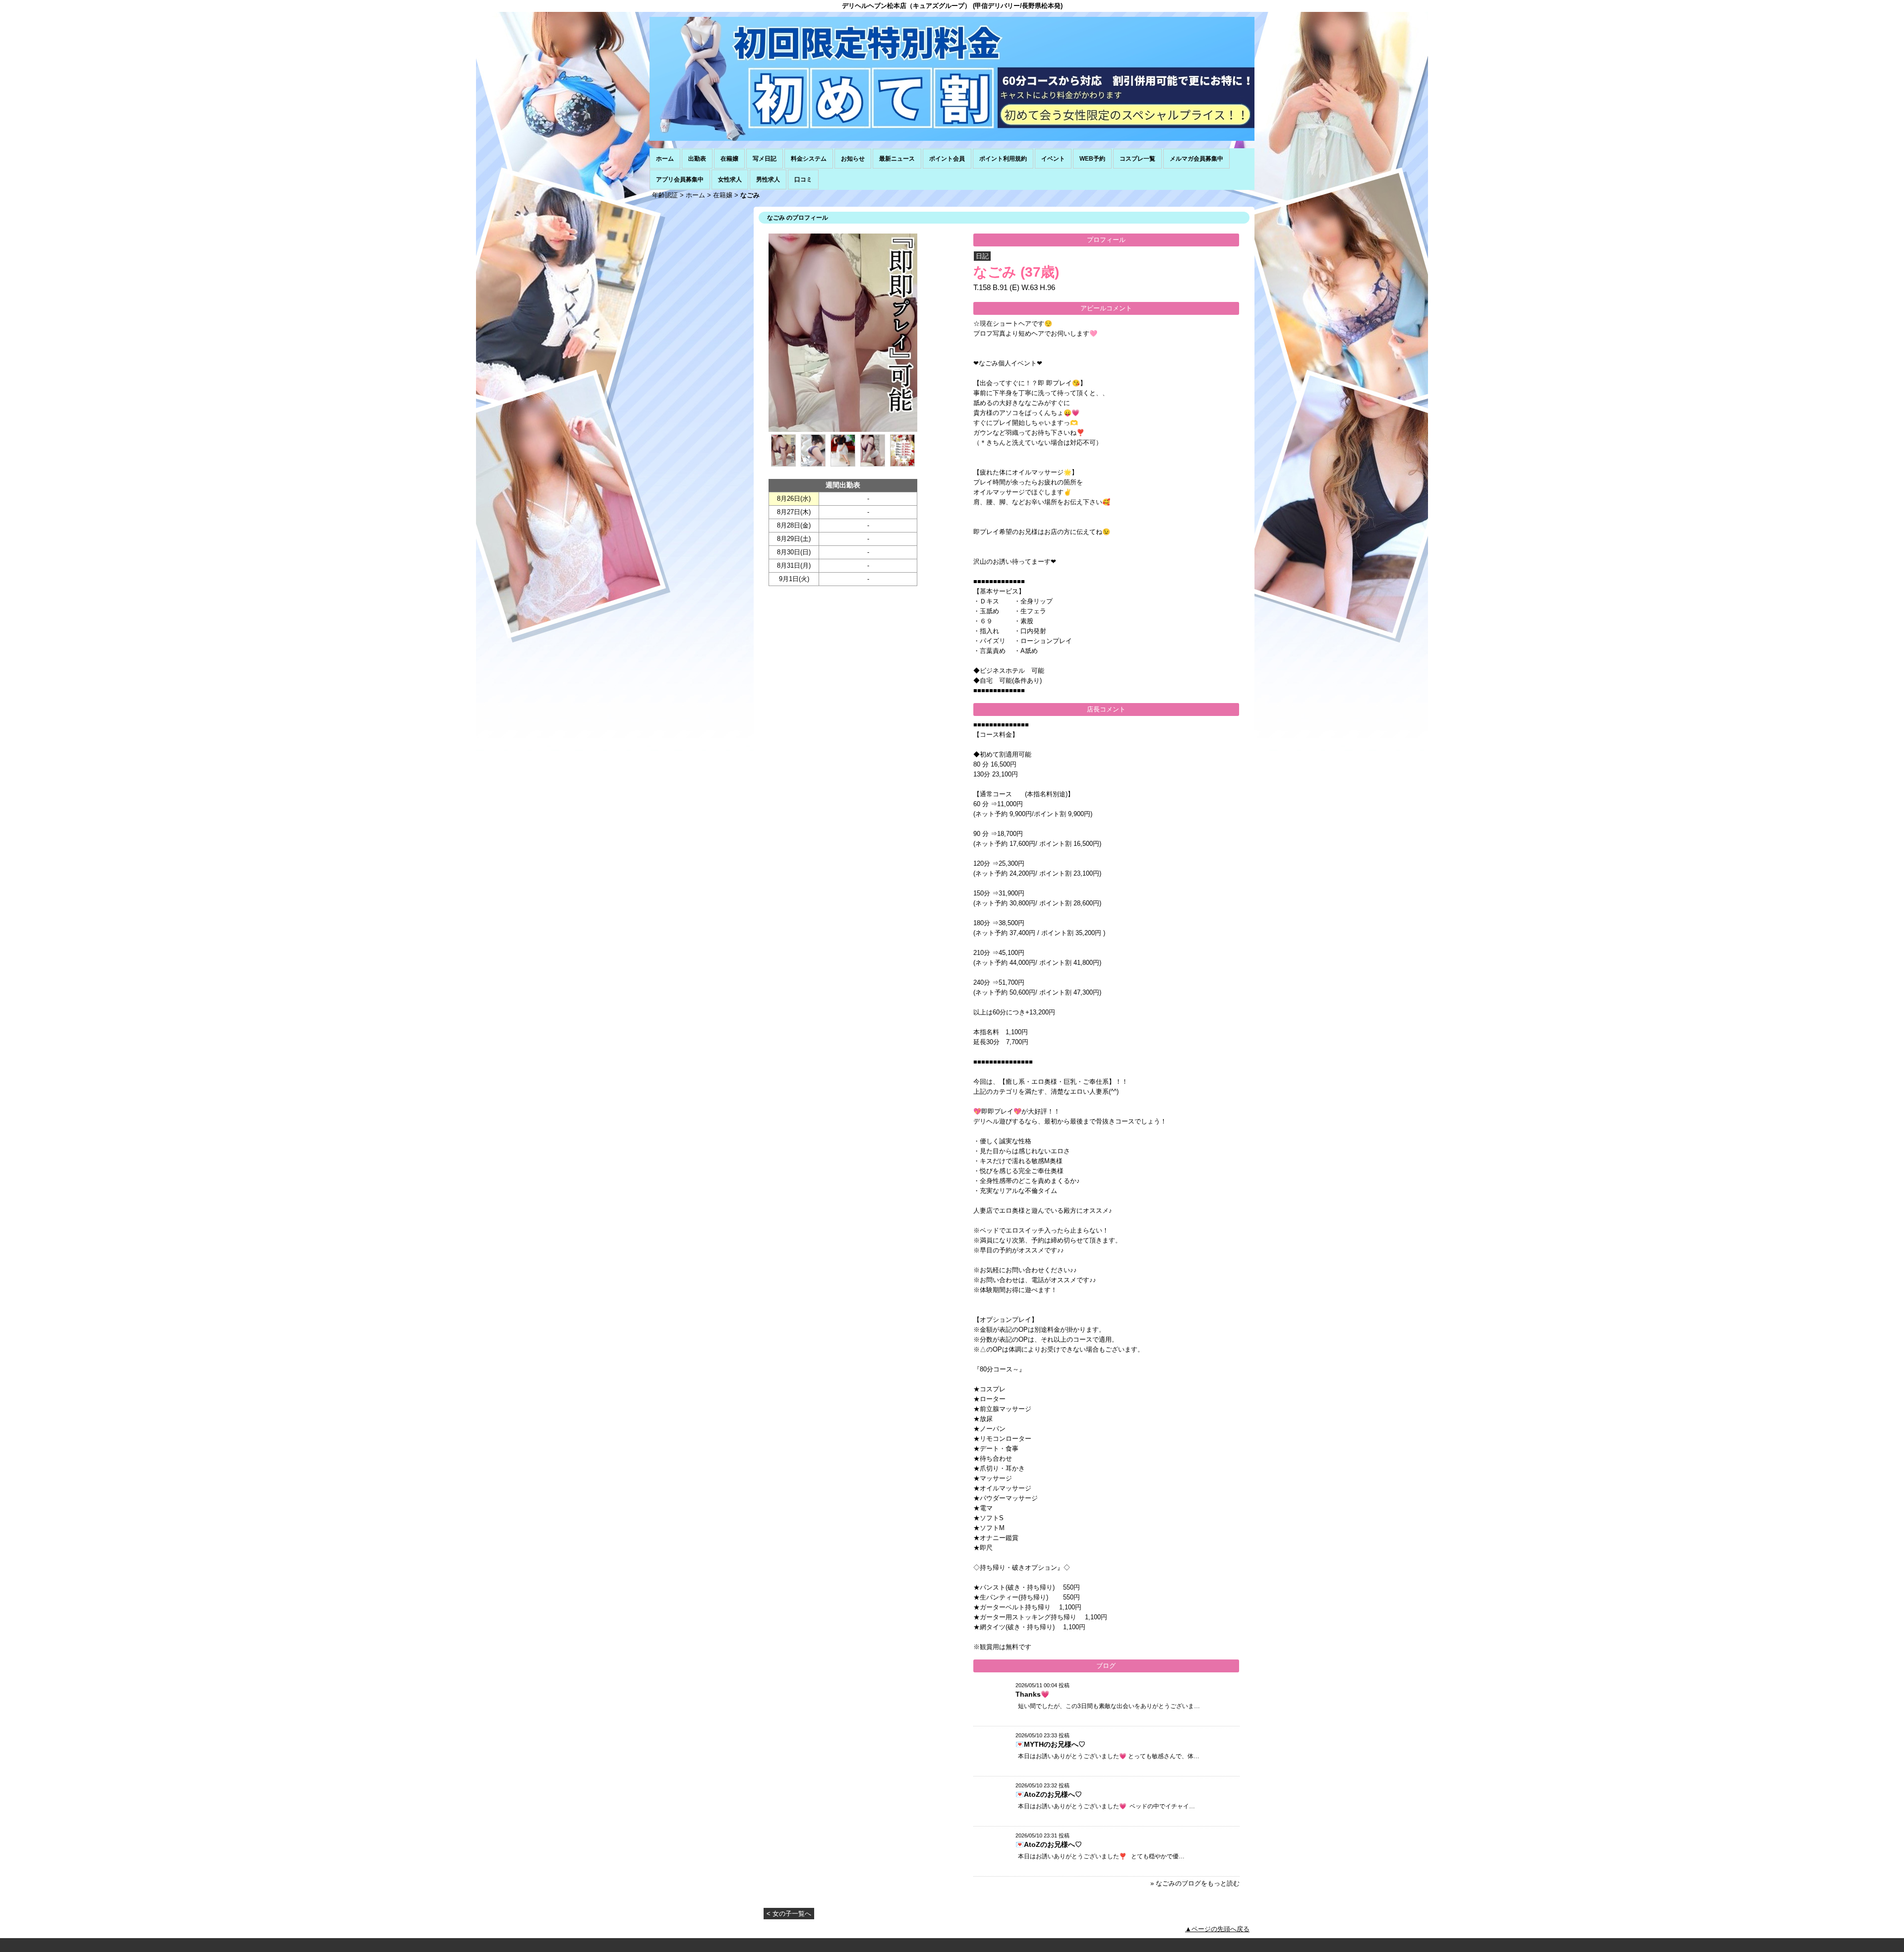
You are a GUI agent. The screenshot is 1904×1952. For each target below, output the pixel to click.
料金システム (809, 159)
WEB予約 (1092, 159)
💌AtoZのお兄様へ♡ (1049, 1794)
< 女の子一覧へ (789, 1914)
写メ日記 (765, 159)
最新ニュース (897, 159)
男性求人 (768, 179)
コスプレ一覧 (1137, 159)
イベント (1053, 159)
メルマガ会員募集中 (1196, 159)
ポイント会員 (947, 159)
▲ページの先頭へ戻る (1217, 1929)
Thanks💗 (1032, 1694)
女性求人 (730, 179)
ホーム (665, 159)
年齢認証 (665, 195)
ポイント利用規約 (1003, 159)
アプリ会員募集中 (680, 179)
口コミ (803, 179)
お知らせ (853, 159)
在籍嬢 (729, 159)
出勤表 (697, 159)
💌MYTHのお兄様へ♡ (1050, 1744)
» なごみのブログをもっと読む (1195, 1883)
